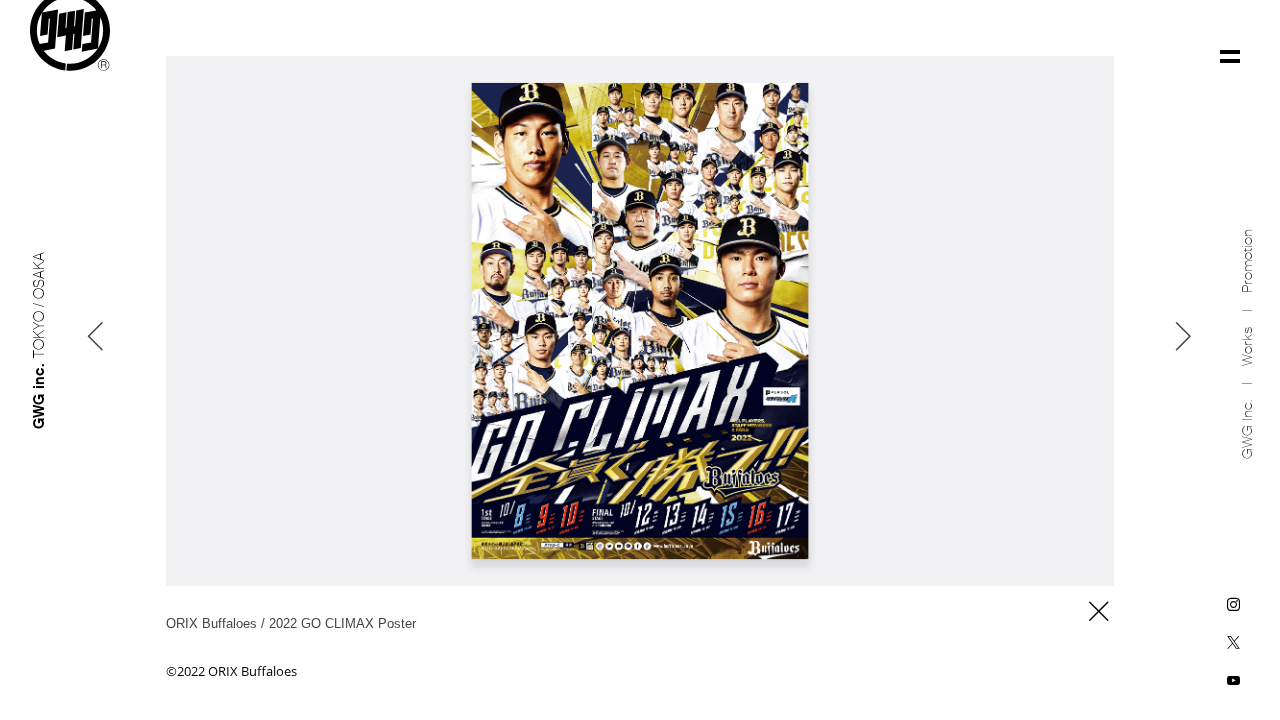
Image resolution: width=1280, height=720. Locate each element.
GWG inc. (1247, 429)
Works (1247, 346)
